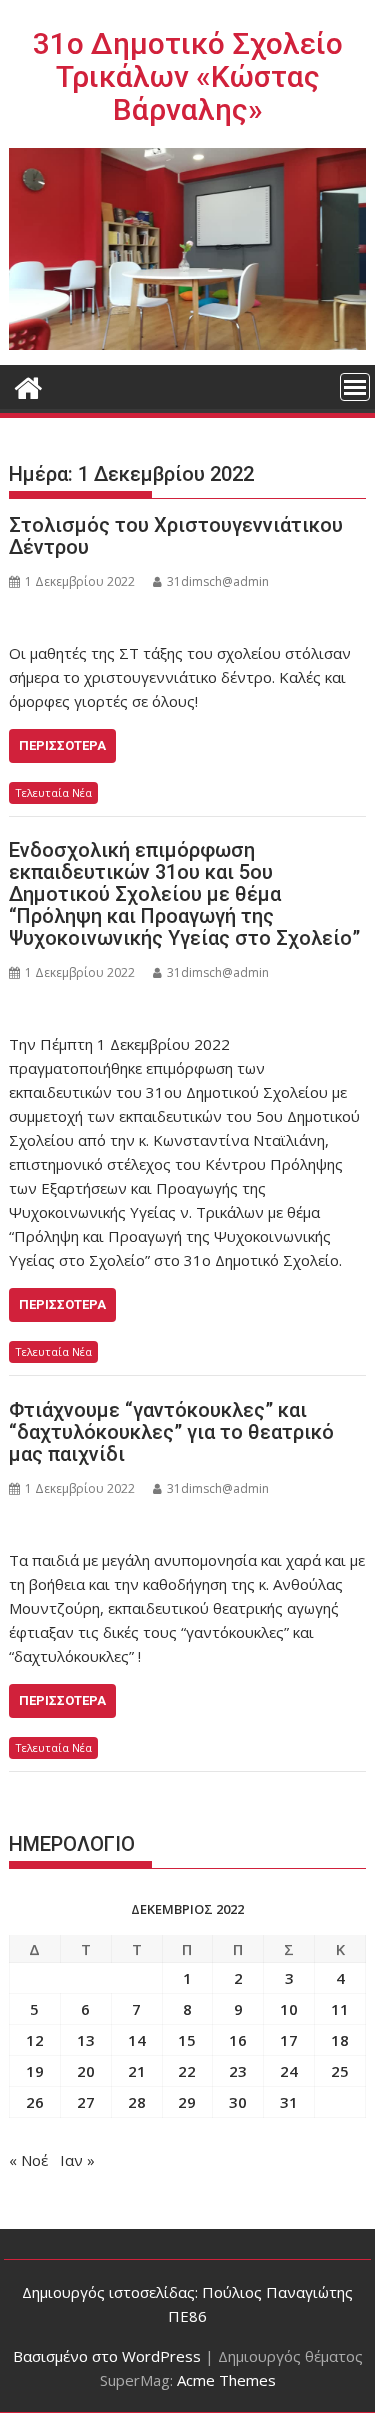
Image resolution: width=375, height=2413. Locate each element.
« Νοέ (28, 2160)
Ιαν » (77, 2160)
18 (340, 2040)
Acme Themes (226, 2380)
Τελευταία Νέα (53, 792)
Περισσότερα (62, 745)
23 (238, 2071)
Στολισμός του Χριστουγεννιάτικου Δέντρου (176, 536)
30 (238, 2102)
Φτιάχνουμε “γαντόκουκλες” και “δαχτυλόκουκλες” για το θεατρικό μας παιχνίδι (171, 1432)
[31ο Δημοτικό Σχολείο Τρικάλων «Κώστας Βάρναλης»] (28, 385)
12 (35, 2040)
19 (35, 2071)
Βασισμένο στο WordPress (107, 2356)
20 (86, 2071)
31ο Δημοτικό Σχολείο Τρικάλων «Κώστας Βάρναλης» (188, 76)
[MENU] (355, 387)
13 (86, 2040)
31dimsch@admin (218, 581)
